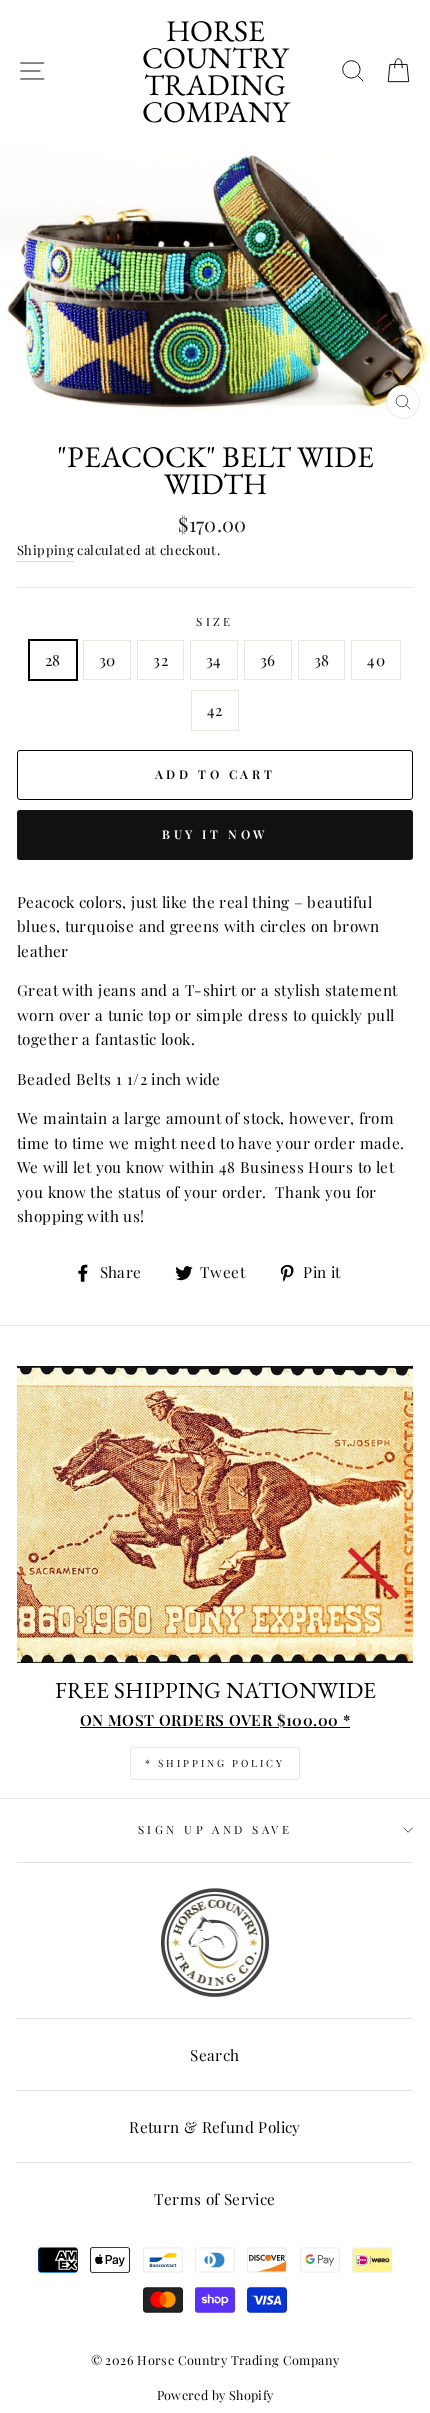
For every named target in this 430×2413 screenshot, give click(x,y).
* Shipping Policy (215, 1763)
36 (268, 659)
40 (376, 659)
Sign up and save (215, 1829)
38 (322, 659)
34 (214, 659)
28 (53, 659)
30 (107, 659)
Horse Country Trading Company (215, 71)
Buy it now (215, 834)
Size (215, 621)
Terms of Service (214, 2198)
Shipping (45, 549)
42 (215, 709)
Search (214, 2054)
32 (160, 659)
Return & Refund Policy (214, 2126)
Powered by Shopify (215, 2394)
